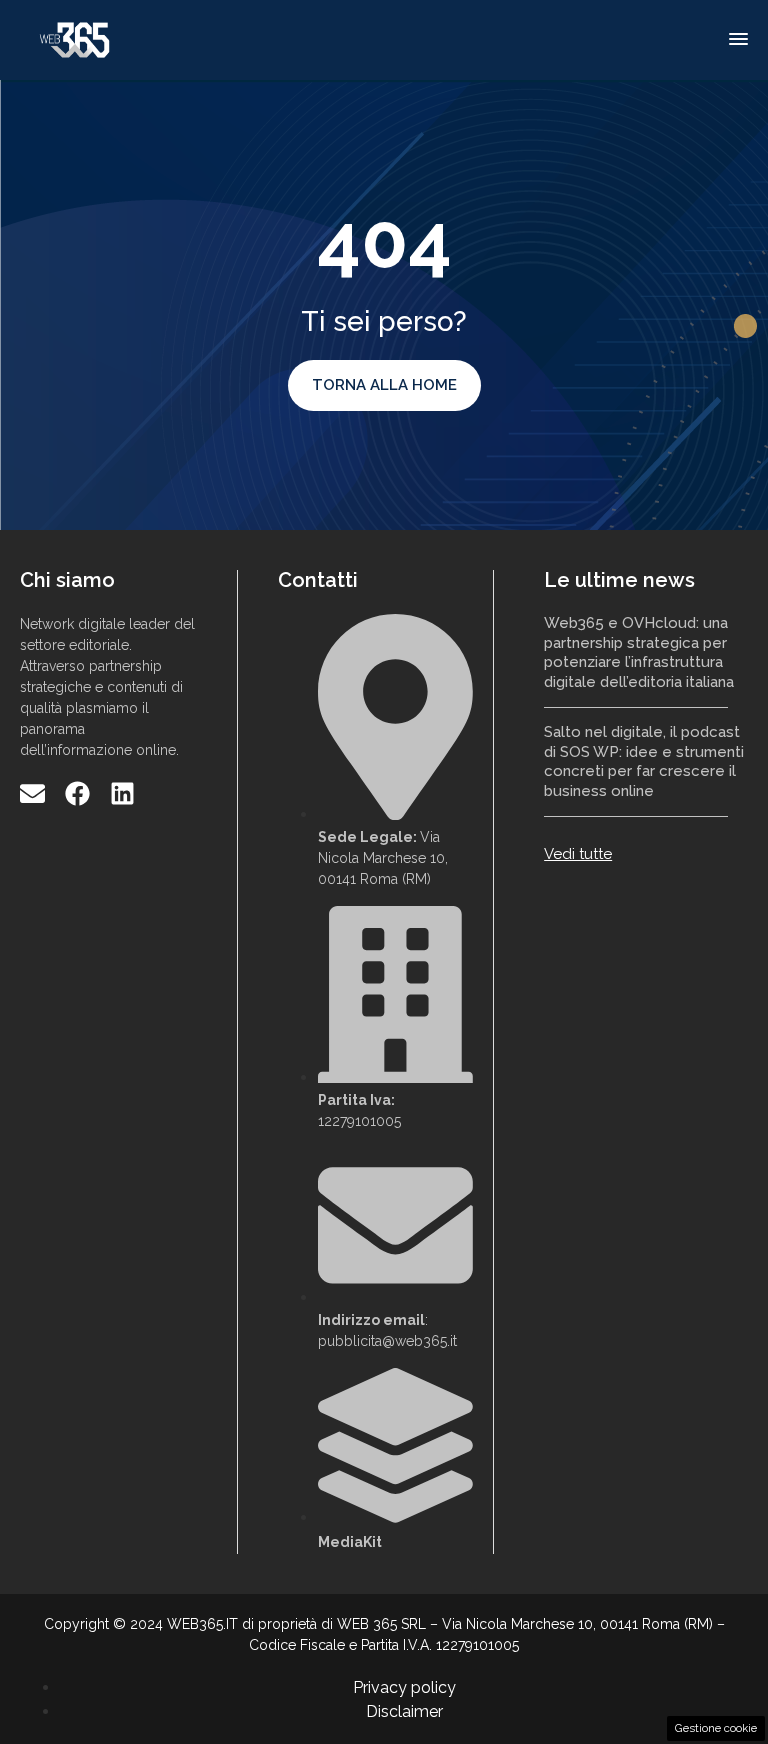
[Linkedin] (122, 793)
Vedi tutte (578, 854)
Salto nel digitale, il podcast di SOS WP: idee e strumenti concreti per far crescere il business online (644, 761)
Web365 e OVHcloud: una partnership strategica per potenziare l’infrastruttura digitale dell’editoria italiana (639, 652)
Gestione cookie (716, 1728)
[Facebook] (77, 793)
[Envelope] (32, 793)
